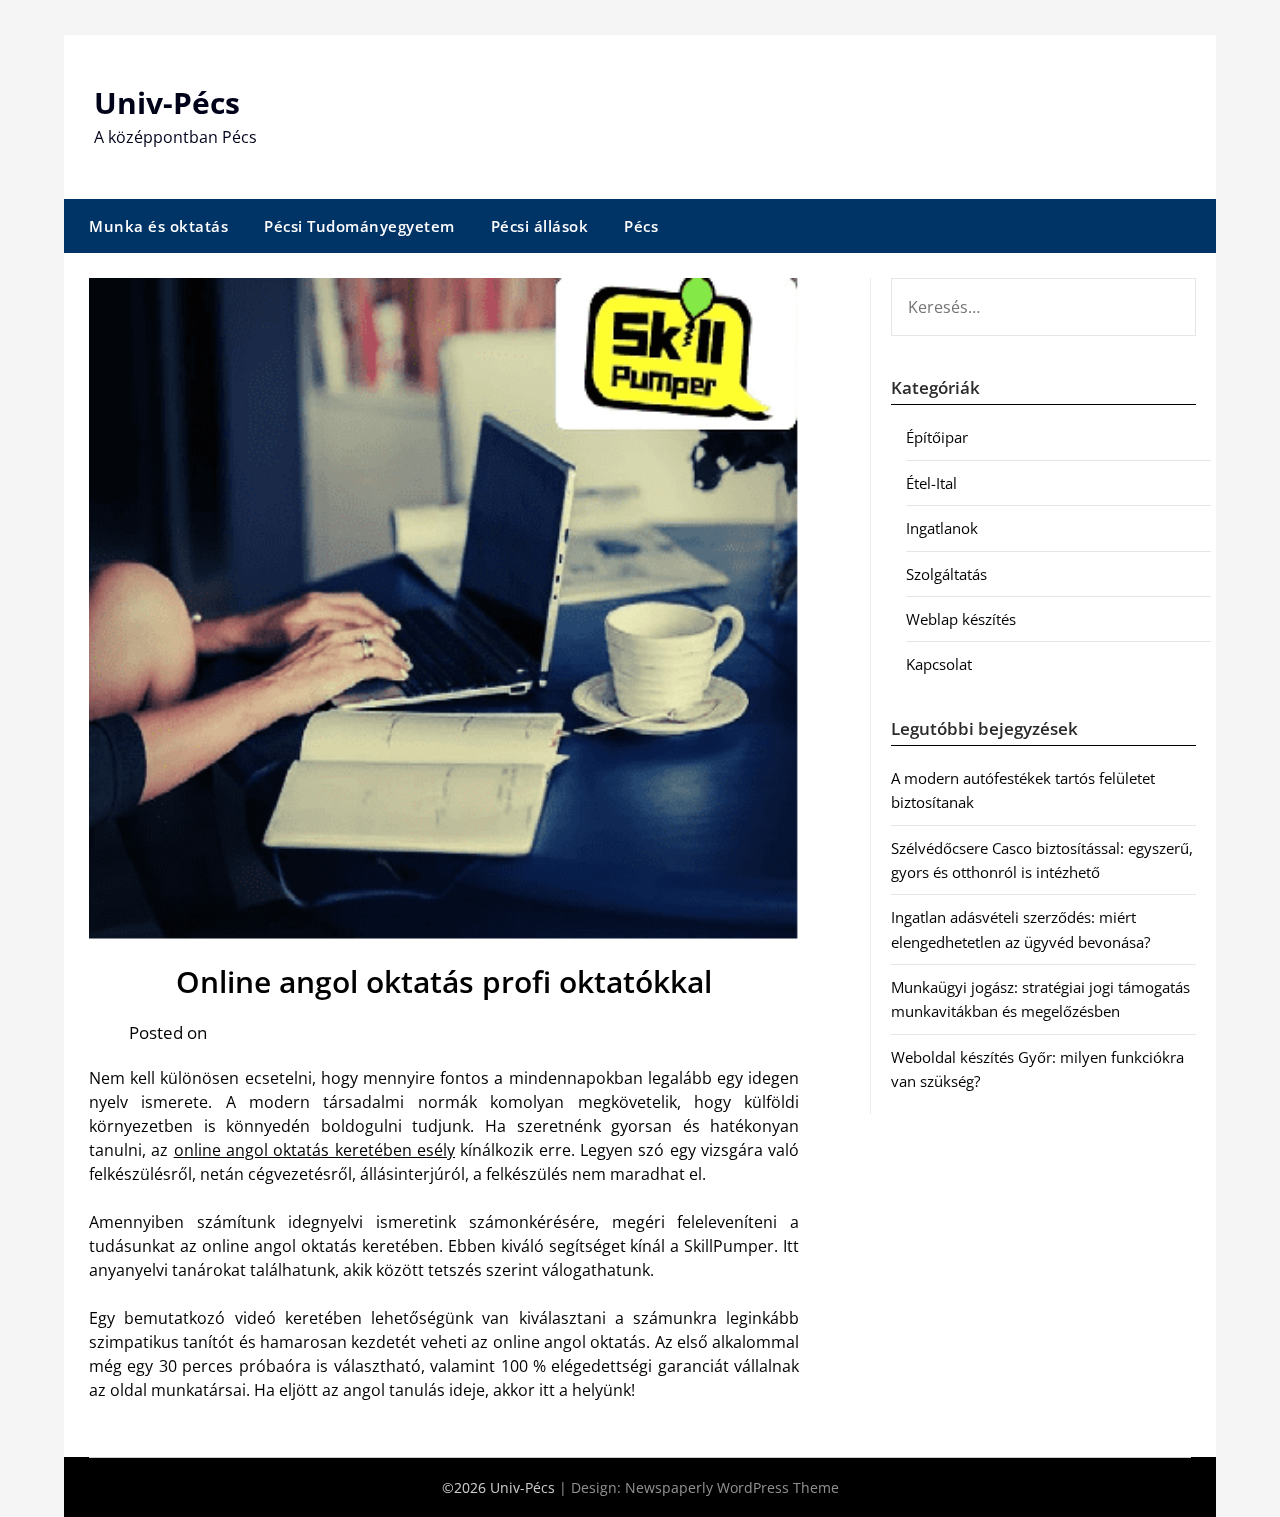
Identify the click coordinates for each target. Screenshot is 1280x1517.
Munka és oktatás (158, 226)
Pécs (641, 226)
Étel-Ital (931, 483)
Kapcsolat (939, 664)
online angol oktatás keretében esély (314, 1150)
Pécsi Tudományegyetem (359, 226)
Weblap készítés (961, 619)
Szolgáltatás (946, 574)
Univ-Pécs (167, 102)
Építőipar (937, 437)
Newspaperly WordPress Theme (732, 1487)
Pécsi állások (540, 226)
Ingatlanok (942, 528)
